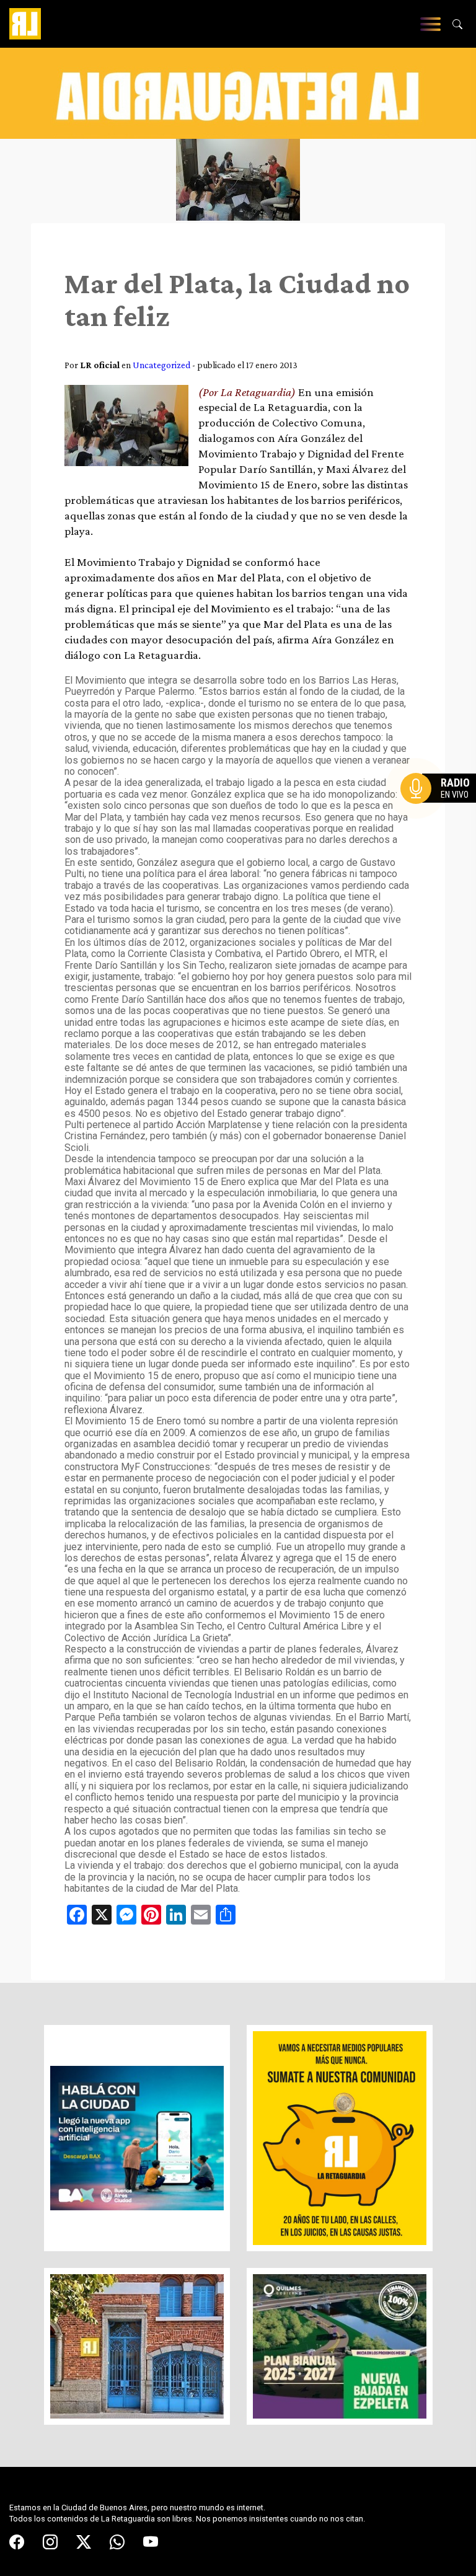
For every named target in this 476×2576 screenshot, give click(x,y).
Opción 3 (441, 818)
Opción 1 (441, 808)
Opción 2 (441, 813)
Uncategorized (161, 365)
